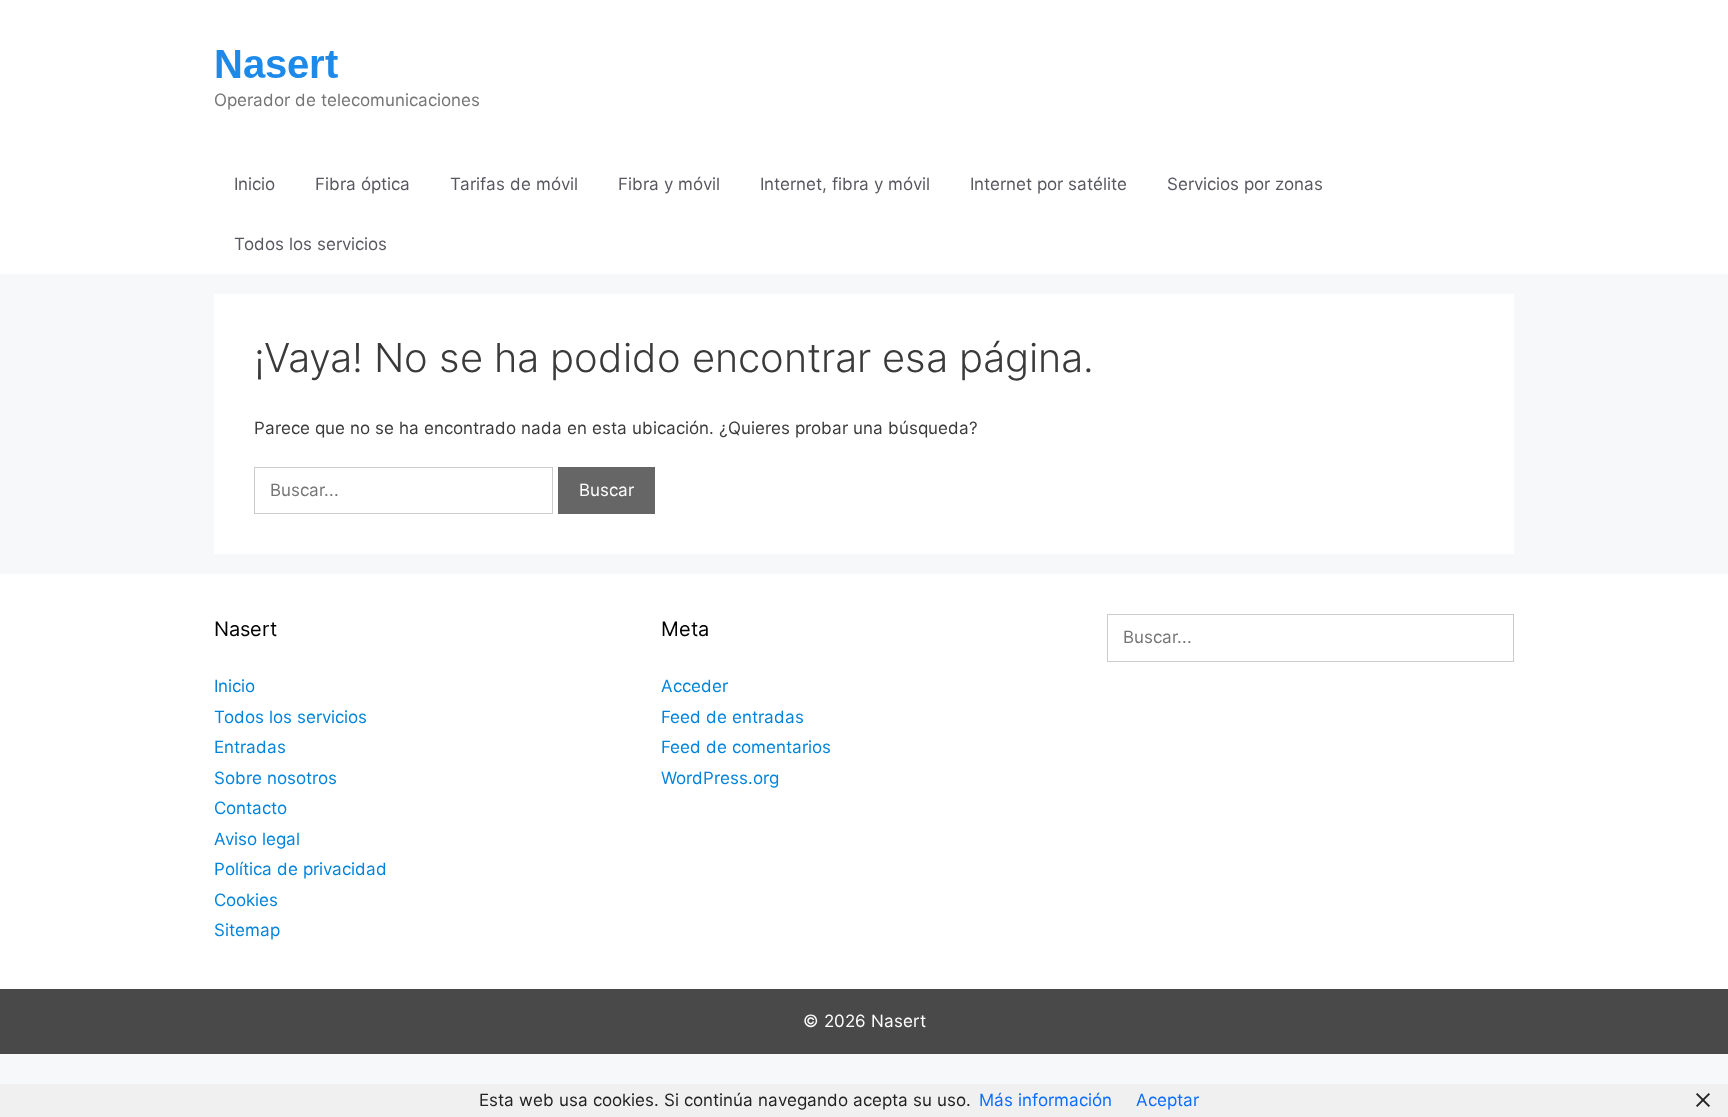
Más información (1045, 1100)
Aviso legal (257, 839)
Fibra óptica (362, 184)
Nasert (276, 64)
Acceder (694, 686)
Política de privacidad (300, 869)
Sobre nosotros (275, 778)
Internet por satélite (1048, 184)
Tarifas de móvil (514, 184)
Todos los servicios (310, 244)
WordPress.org (720, 778)
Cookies (246, 900)
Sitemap (247, 930)
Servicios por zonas (1245, 184)
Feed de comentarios (746, 747)
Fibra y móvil (669, 184)
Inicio (254, 184)
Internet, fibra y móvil (845, 184)
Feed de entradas (732, 717)
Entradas (250, 747)
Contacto (250, 808)
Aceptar (1167, 1100)
